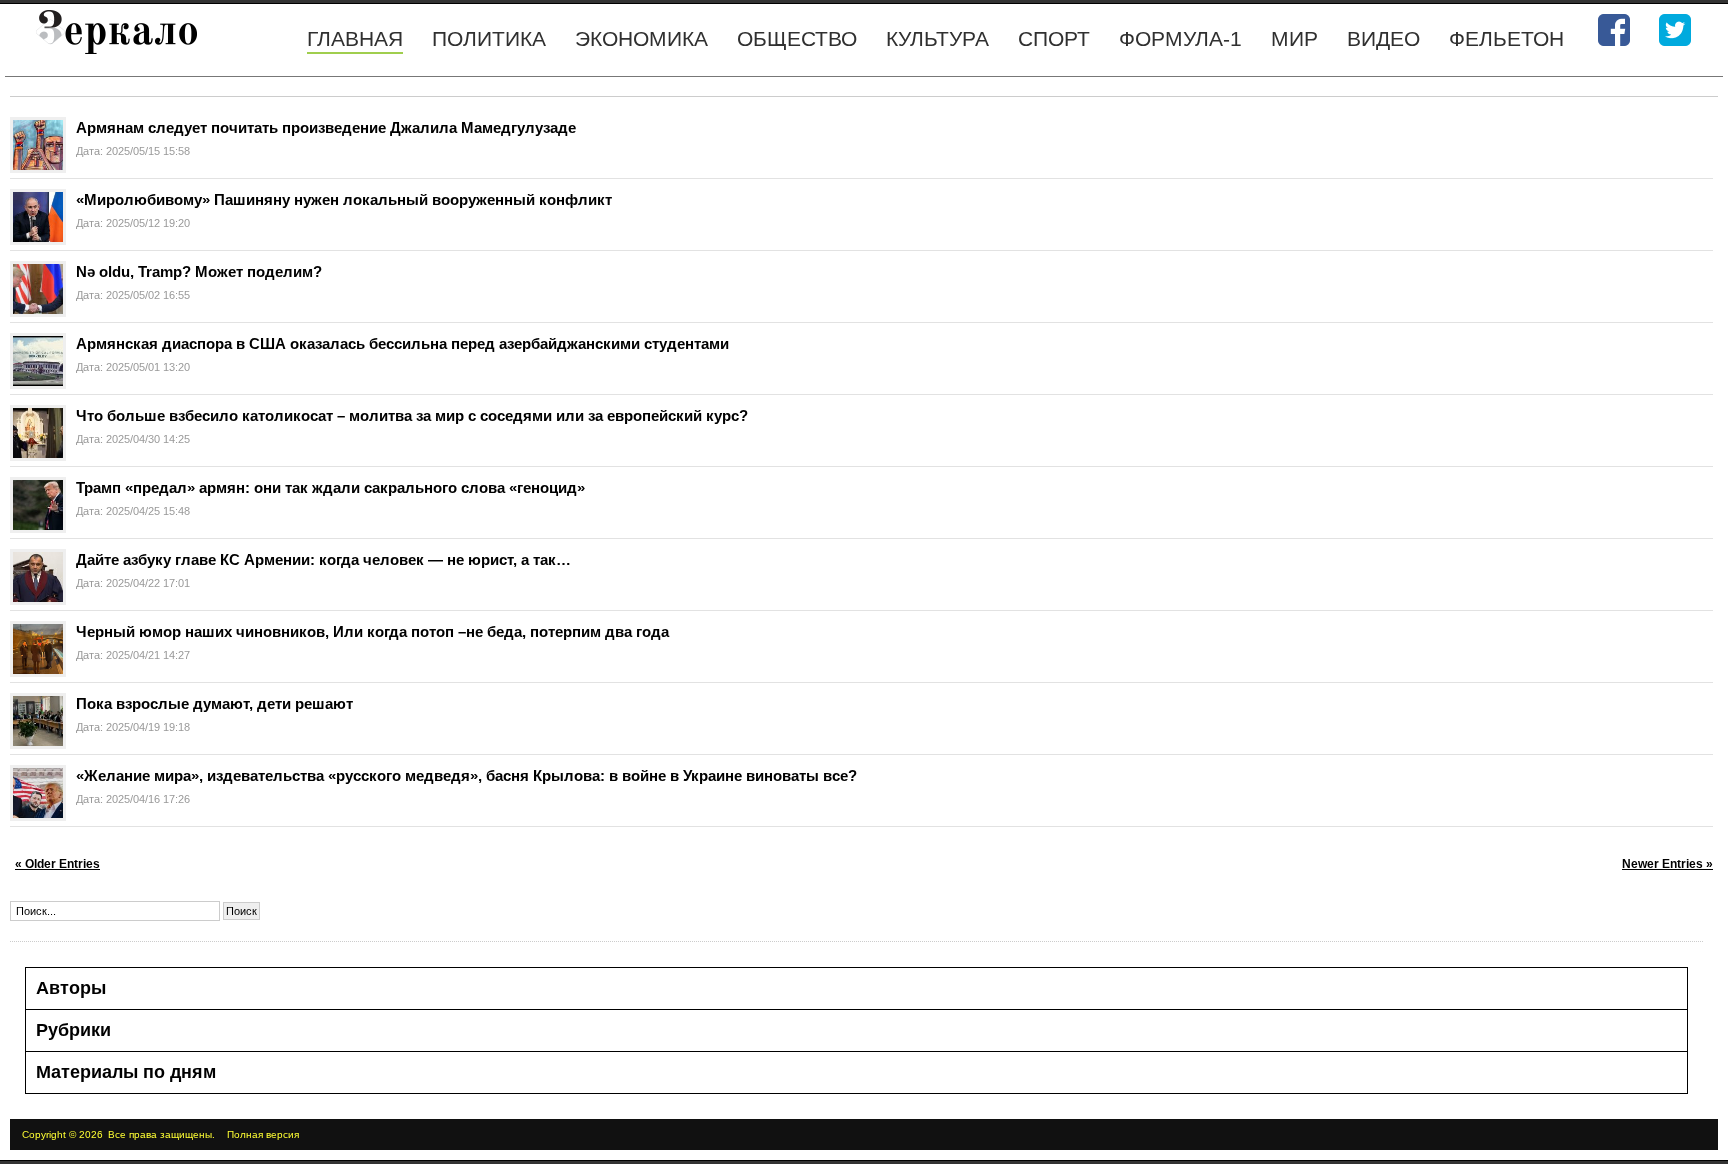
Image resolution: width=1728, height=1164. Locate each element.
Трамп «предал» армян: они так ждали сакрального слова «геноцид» (334, 487)
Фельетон (1506, 38)
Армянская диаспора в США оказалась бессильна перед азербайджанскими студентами (404, 343)
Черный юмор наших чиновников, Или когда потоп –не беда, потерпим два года (372, 631)
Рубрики (73, 1030)
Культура (937, 38)
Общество (797, 38)
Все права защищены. (161, 1134)
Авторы (71, 988)
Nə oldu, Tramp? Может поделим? (199, 271)
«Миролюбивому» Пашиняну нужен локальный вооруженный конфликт (344, 199)
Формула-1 (1180, 38)
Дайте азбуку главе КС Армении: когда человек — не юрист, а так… (323, 559)
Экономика (641, 38)
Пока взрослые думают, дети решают (214, 703)
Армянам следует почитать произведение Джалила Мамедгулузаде (326, 127)
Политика (489, 38)
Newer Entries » (1667, 864)
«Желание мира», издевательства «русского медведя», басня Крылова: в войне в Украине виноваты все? (466, 775)
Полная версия (263, 1134)
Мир (1294, 38)
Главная (355, 38)
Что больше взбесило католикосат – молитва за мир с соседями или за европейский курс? (412, 415)
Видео (1383, 38)
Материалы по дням (126, 1072)
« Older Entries (57, 864)
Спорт (1054, 38)
